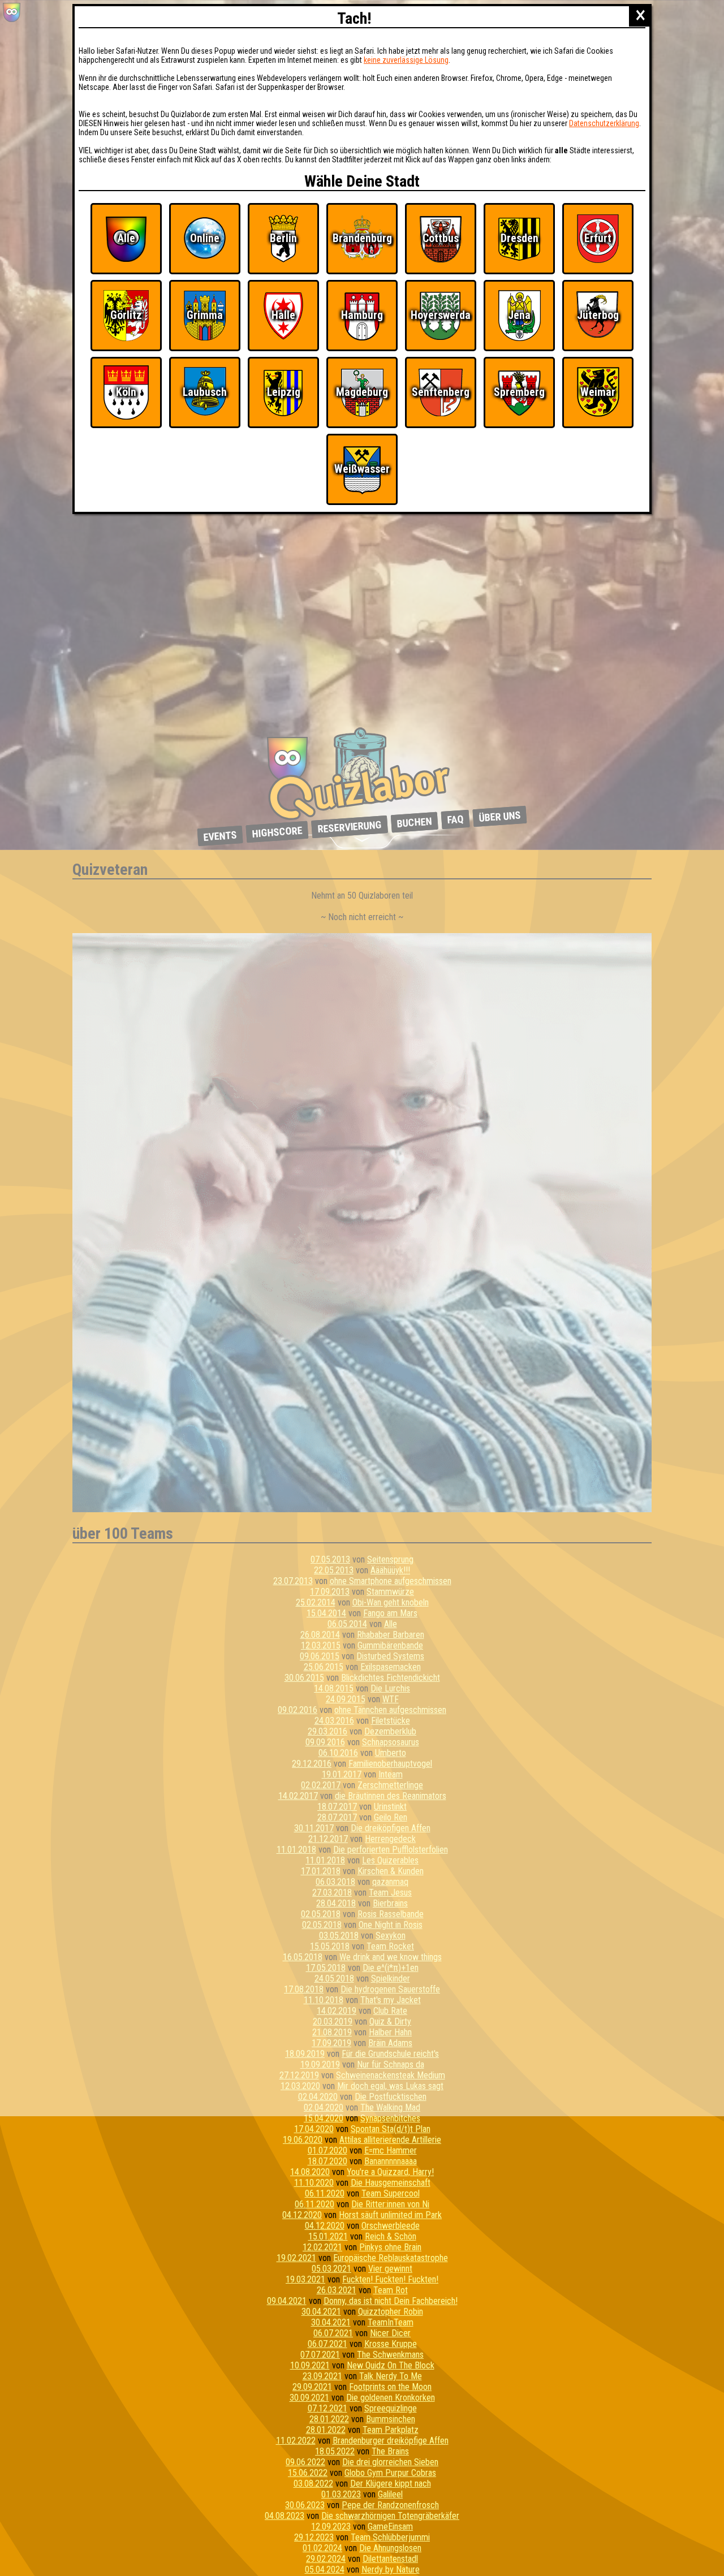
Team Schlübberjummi (390, 2537)
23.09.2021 (322, 2376)
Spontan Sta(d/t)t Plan (391, 2129)
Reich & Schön (391, 2236)
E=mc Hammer (391, 2150)
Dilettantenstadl (390, 2559)
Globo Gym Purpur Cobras (390, 2473)
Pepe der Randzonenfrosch (390, 2505)
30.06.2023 (305, 2505)
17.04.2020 (314, 2129)
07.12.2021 (327, 2408)
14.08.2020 (310, 2172)
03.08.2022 (313, 2484)
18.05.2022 (335, 2451)
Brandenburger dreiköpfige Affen (391, 2441)
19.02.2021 (296, 2258)
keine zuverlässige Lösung (406, 60)
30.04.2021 (321, 2312)
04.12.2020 (302, 2215)
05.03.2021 (331, 2269)
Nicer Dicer (390, 2333)
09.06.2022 (305, 2462)
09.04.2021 (287, 2301)
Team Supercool (391, 2193)
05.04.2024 (325, 2569)
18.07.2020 (327, 2161)
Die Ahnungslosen (390, 2548)
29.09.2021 (312, 2387)
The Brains (390, 2451)
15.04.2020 (324, 2118)
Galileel (390, 2494)
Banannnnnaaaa (391, 2161)
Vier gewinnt (390, 2269)
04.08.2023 (285, 2516)
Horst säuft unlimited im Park (390, 2215)
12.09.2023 (331, 2527)
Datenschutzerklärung (604, 123)
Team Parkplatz (391, 2430)
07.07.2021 (320, 2355)
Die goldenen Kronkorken (391, 2398)
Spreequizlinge (391, 2408)
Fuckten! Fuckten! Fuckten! (390, 2279)
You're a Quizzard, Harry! (390, 2172)
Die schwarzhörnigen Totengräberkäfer (390, 2516)
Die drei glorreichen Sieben (390, 2462)
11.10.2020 (314, 2183)
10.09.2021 (310, 2365)
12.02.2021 (322, 2247)
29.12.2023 (314, 2537)
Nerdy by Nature (391, 2569)
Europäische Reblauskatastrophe (391, 2258)
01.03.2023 (341, 2494)
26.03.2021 (337, 2290)
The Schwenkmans (390, 2355)
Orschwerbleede (391, 2226)
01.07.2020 (327, 2150)
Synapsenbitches (390, 2118)
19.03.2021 (305, 2279)
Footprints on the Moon (390, 2387)
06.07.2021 (333, 2333)
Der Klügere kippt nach (391, 2484)
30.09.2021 (309, 2398)
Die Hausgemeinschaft (391, 2183)
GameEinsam (390, 2527)
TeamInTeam (391, 2322)
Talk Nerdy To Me (391, 2376)
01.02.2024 (322, 2548)
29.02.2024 (326, 2559)
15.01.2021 (328, 2236)
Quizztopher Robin (391, 2312)
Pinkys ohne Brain (390, 2247)
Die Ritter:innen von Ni (390, 2204)
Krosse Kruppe (391, 2344)
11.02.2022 (296, 2441)
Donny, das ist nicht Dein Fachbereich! (391, 2301)
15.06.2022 (308, 2473)
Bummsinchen (391, 2419)
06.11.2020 (325, 2193)
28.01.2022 (329, 2419)
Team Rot (391, 2290)
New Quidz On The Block (391, 2365)
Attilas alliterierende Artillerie (390, 2140)
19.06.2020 (303, 2140)
